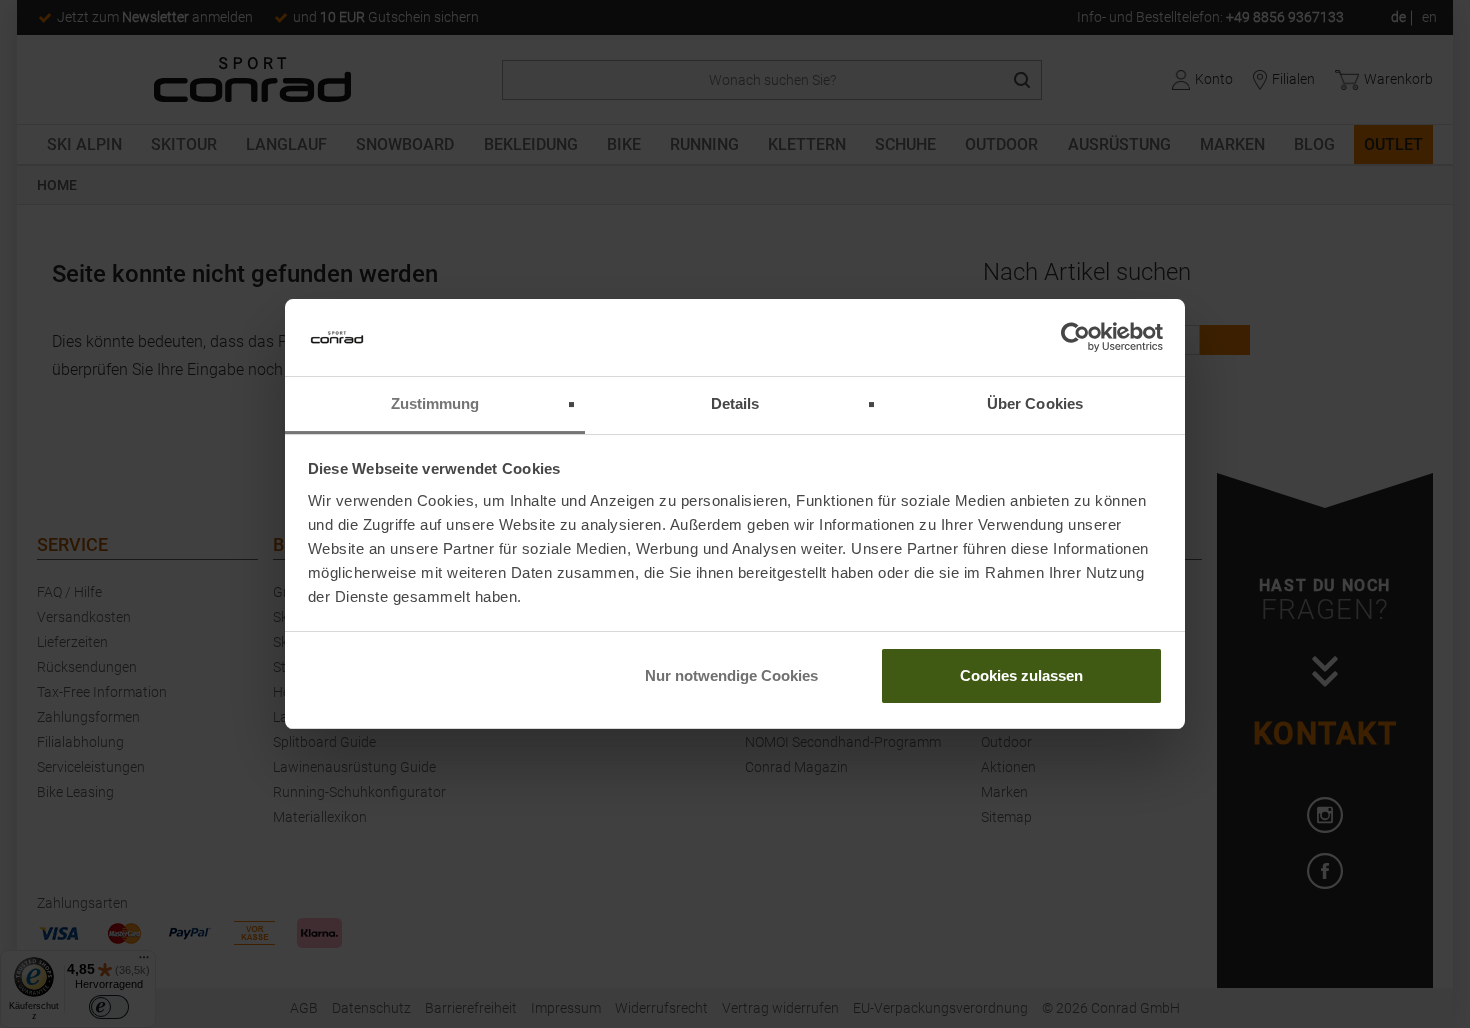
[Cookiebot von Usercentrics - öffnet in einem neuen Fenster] (1075, 338)
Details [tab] (735, 403)
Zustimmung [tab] (435, 403)
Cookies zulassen (1021, 675)
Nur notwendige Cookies (731, 675)
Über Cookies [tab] (1035, 403)
